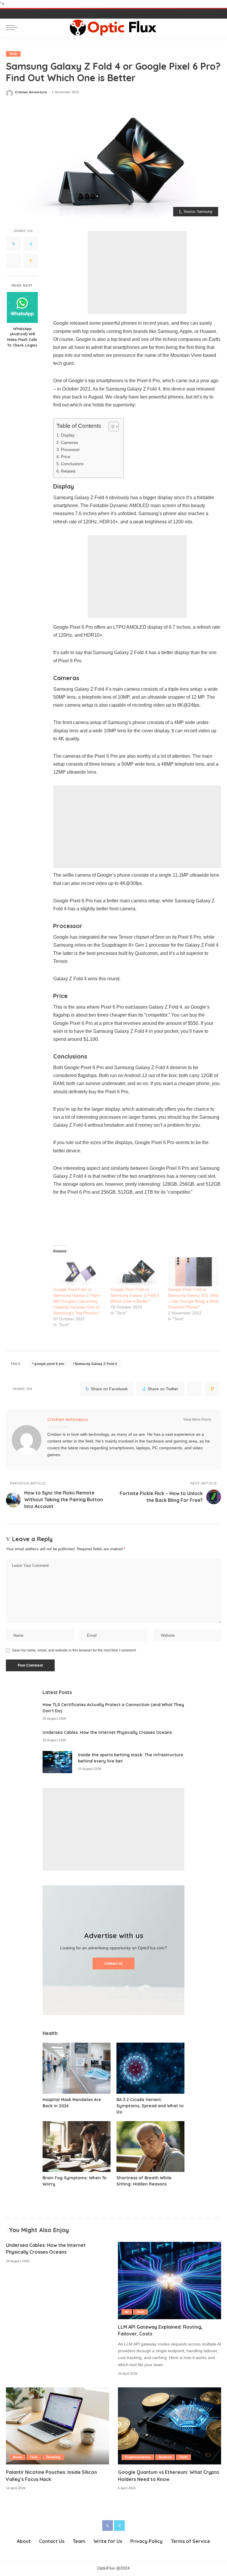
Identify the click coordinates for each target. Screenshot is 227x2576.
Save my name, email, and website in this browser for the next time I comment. (74, 1650)
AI (127, 2312)
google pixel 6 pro (49, 1364)
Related (68, 471)
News (17, 2457)
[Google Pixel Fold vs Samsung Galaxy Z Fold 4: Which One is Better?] (136, 1272)
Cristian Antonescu (31, 92)
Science (165, 2457)
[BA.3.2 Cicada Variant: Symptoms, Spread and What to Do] (150, 2068)
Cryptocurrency (138, 2457)
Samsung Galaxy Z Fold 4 (96, 1364)
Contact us (113, 1964)
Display (68, 435)
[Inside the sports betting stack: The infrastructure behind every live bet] (57, 1762)
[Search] (216, 27)
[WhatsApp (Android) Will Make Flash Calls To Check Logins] (22, 307)
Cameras (69, 442)
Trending (53, 2457)
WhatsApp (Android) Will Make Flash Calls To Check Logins (22, 337)
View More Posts (197, 1420)
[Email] (31, 261)
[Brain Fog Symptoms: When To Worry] (77, 2147)
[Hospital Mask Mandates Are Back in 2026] (77, 2068)
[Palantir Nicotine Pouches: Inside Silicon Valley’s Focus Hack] (57, 2426)
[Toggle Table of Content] (111, 427)
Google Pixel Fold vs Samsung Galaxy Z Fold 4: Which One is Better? (136, 1295)
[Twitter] (31, 244)
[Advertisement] (137, 272)
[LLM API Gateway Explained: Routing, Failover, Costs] (170, 2281)
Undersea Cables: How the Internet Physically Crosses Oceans (107, 1732)
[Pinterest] (14, 261)
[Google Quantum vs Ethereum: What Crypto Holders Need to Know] (170, 2426)
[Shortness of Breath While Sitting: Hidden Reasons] (150, 2147)
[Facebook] (14, 244)
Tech (13, 54)
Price (66, 457)
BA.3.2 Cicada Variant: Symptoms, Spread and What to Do (150, 2106)
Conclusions (72, 464)
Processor (70, 450)
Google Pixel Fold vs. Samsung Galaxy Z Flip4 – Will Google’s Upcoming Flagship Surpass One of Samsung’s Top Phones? (78, 1301)
